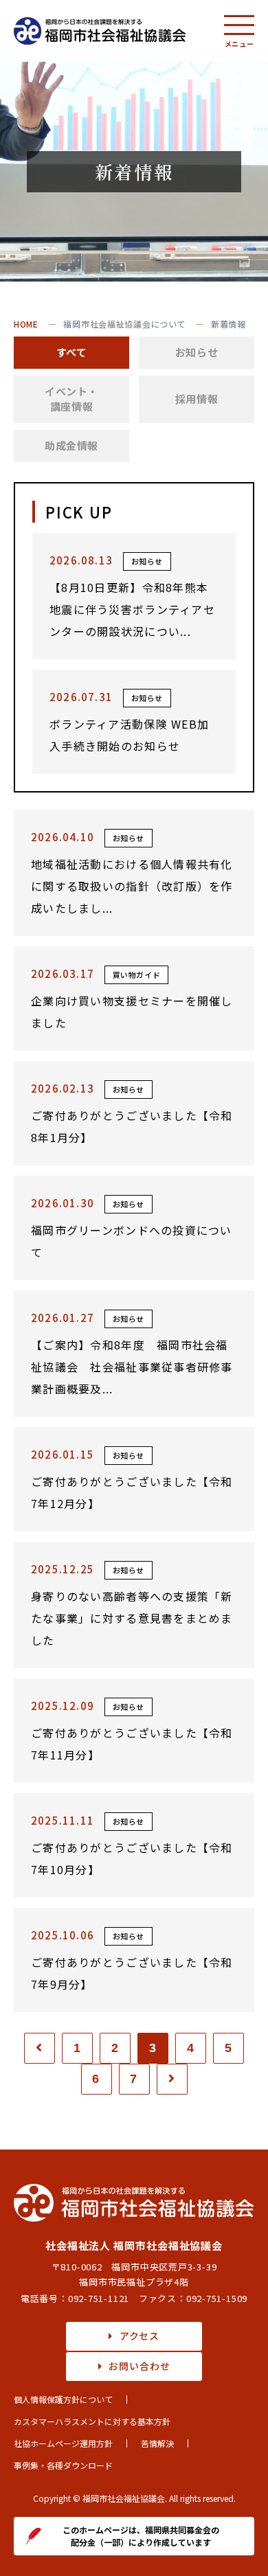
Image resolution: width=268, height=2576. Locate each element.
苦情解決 (157, 2443)
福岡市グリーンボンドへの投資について (132, 1241)
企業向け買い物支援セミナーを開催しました (132, 1012)
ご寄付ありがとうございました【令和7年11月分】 (132, 1744)
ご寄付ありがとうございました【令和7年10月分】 (132, 1858)
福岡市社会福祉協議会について (124, 324)
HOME (26, 324)
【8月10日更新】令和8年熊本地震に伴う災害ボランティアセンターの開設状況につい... (132, 609)
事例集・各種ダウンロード (63, 2465)
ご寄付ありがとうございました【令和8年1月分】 (132, 1126)
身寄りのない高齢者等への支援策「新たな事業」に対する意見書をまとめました (132, 1618)
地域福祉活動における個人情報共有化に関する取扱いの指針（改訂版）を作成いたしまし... (132, 886)
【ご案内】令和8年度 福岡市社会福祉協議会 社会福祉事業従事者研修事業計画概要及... (132, 1367)
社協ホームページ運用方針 (63, 2443)
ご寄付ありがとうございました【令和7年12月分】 (132, 1492)
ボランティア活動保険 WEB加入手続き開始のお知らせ (129, 735)
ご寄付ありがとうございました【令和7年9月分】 (132, 1973)
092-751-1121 (99, 2298)
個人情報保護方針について (63, 2399)
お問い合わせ (139, 2366)
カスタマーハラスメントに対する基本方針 (92, 2421)
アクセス (139, 2336)
